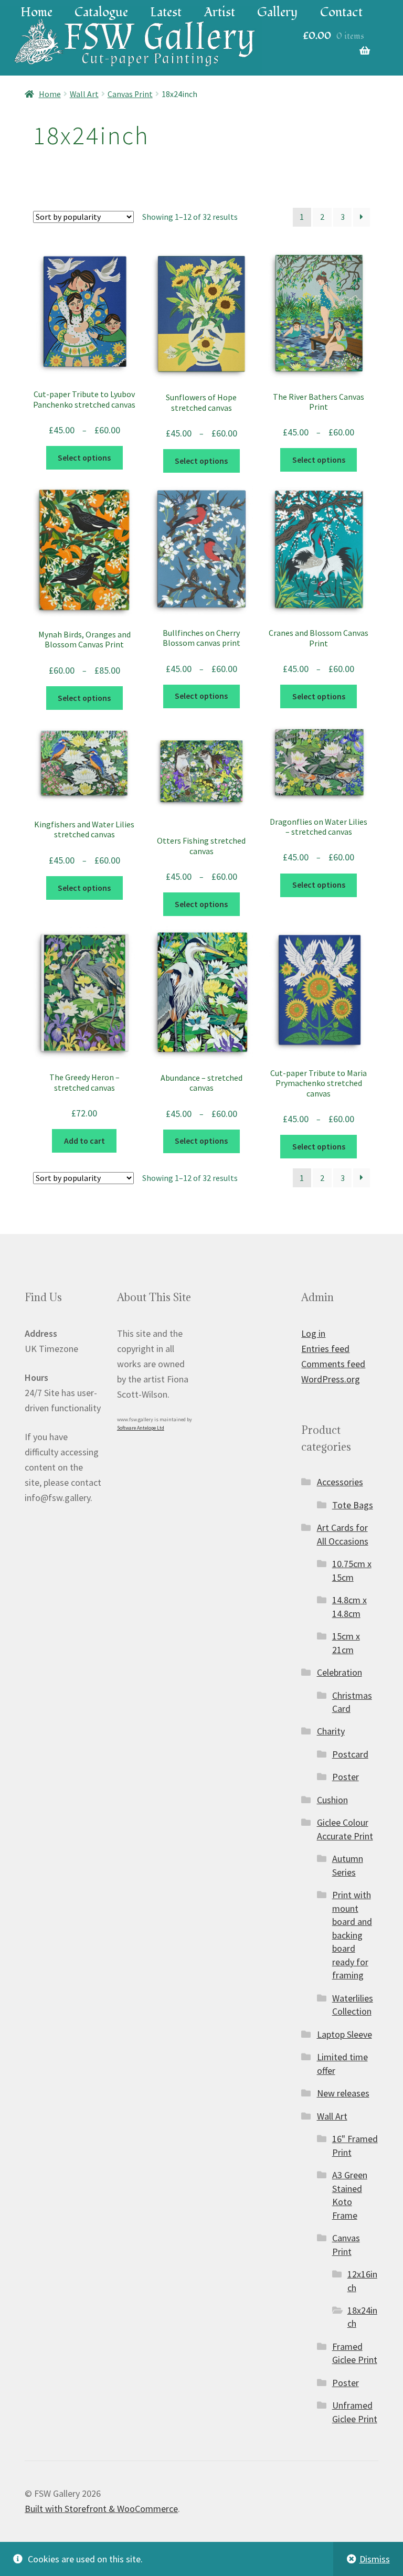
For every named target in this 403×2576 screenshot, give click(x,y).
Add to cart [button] (84, 1141)
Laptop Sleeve (344, 2034)
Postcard (350, 1754)
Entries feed (325, 1349)
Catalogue (101, 12)
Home (36, 12)
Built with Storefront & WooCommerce (101, 2509)
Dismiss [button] (375, 2559)
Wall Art (84, 94)
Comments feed (333, 1364)
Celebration (340, 1672)
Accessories (340, 1482)
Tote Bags (353, 1505)
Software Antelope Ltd (141, 1428)
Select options (84, 458)
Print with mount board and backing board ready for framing (352, 1935)
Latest (166, 12)
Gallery (277, 12)
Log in (313, 1333)
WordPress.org (331, 1379)
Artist (220, 12)
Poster (346, 1777)
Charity (331, 1731)
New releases (343, 2093)
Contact (341, 12)
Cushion (332, 1800)
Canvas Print (130, 94)
